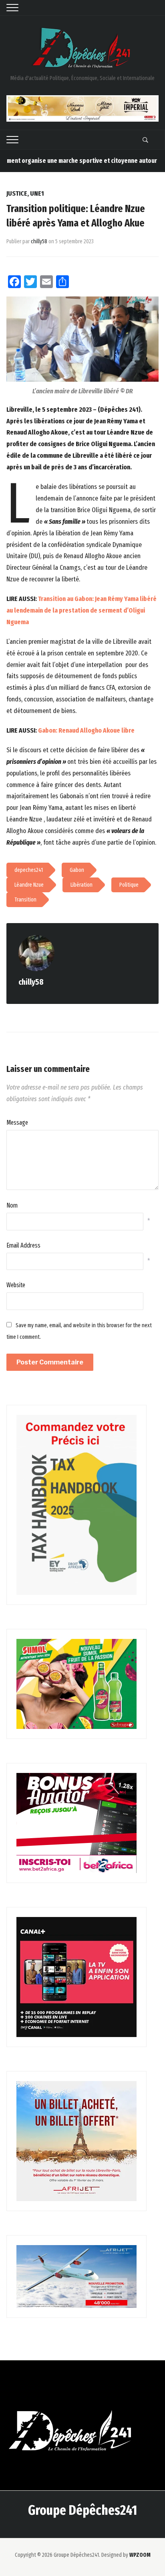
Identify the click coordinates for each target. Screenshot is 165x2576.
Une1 (37, 193)
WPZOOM (140, 2555)
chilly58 (39, 241)
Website (16, 1285)
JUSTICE (17, 193)
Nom (12, 1205)
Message (17, 1123)
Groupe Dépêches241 (82, 2510)
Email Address (23, 1245)
